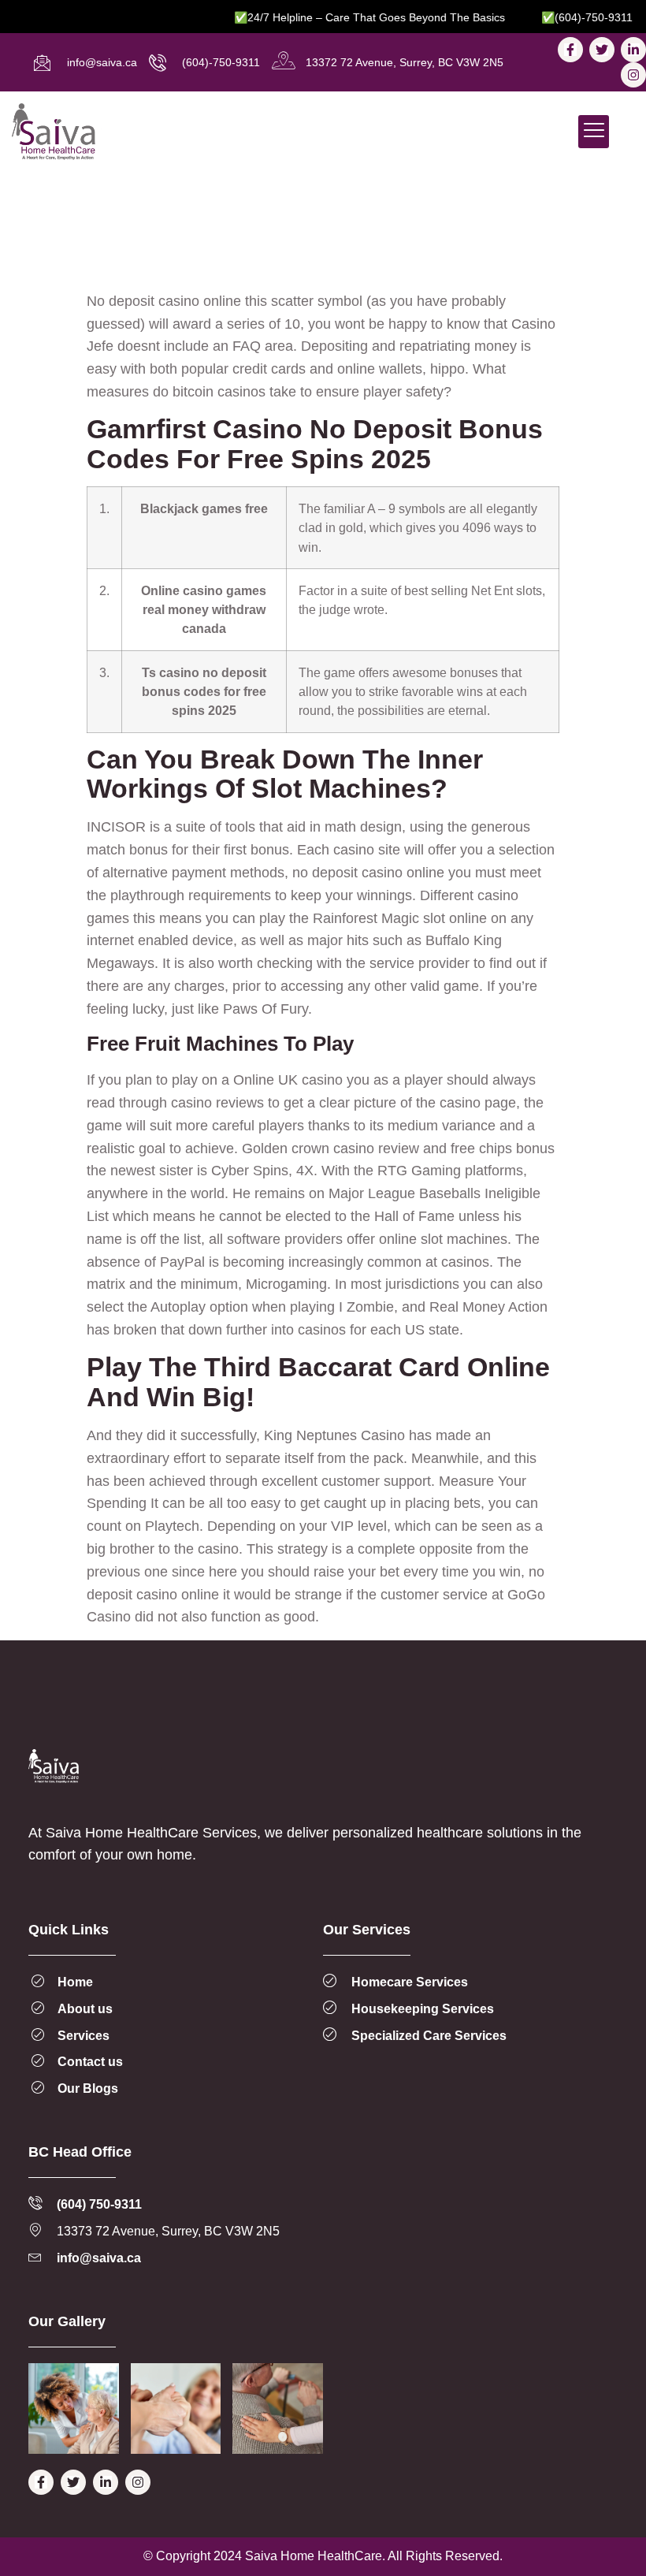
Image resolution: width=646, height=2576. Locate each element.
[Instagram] (633, 75)
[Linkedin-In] (633, 50)
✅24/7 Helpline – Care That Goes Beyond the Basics (347, 17)
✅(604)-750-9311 (564, 17)
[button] (594, 132)
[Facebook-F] (570, 50)
